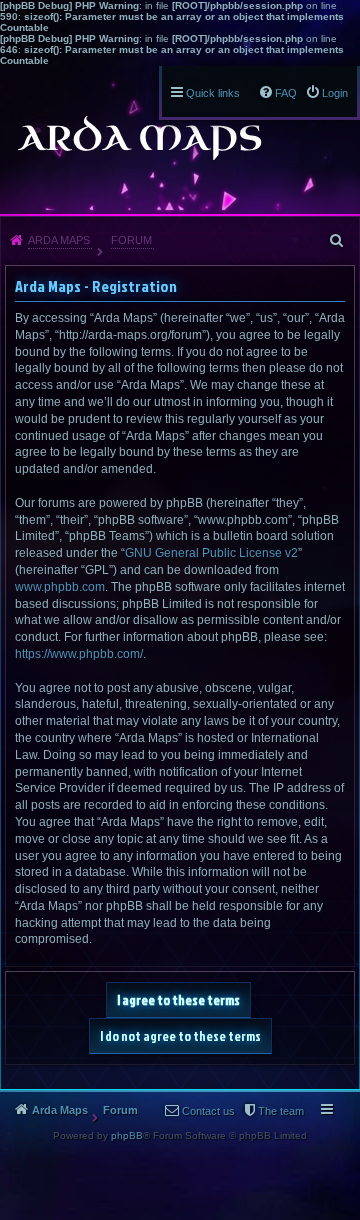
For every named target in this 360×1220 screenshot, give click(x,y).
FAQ (286, 93)
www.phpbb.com (60, 587)
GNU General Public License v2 (211, 553)
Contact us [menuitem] (208, 1111)
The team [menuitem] (281, 1111)
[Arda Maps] (139, 138)
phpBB (127, 1135)
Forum (131, 240)
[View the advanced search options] (338, 240)
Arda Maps (59, 240)
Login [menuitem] (335, 93)
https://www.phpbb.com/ (79, 654)
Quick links (213, 93)
